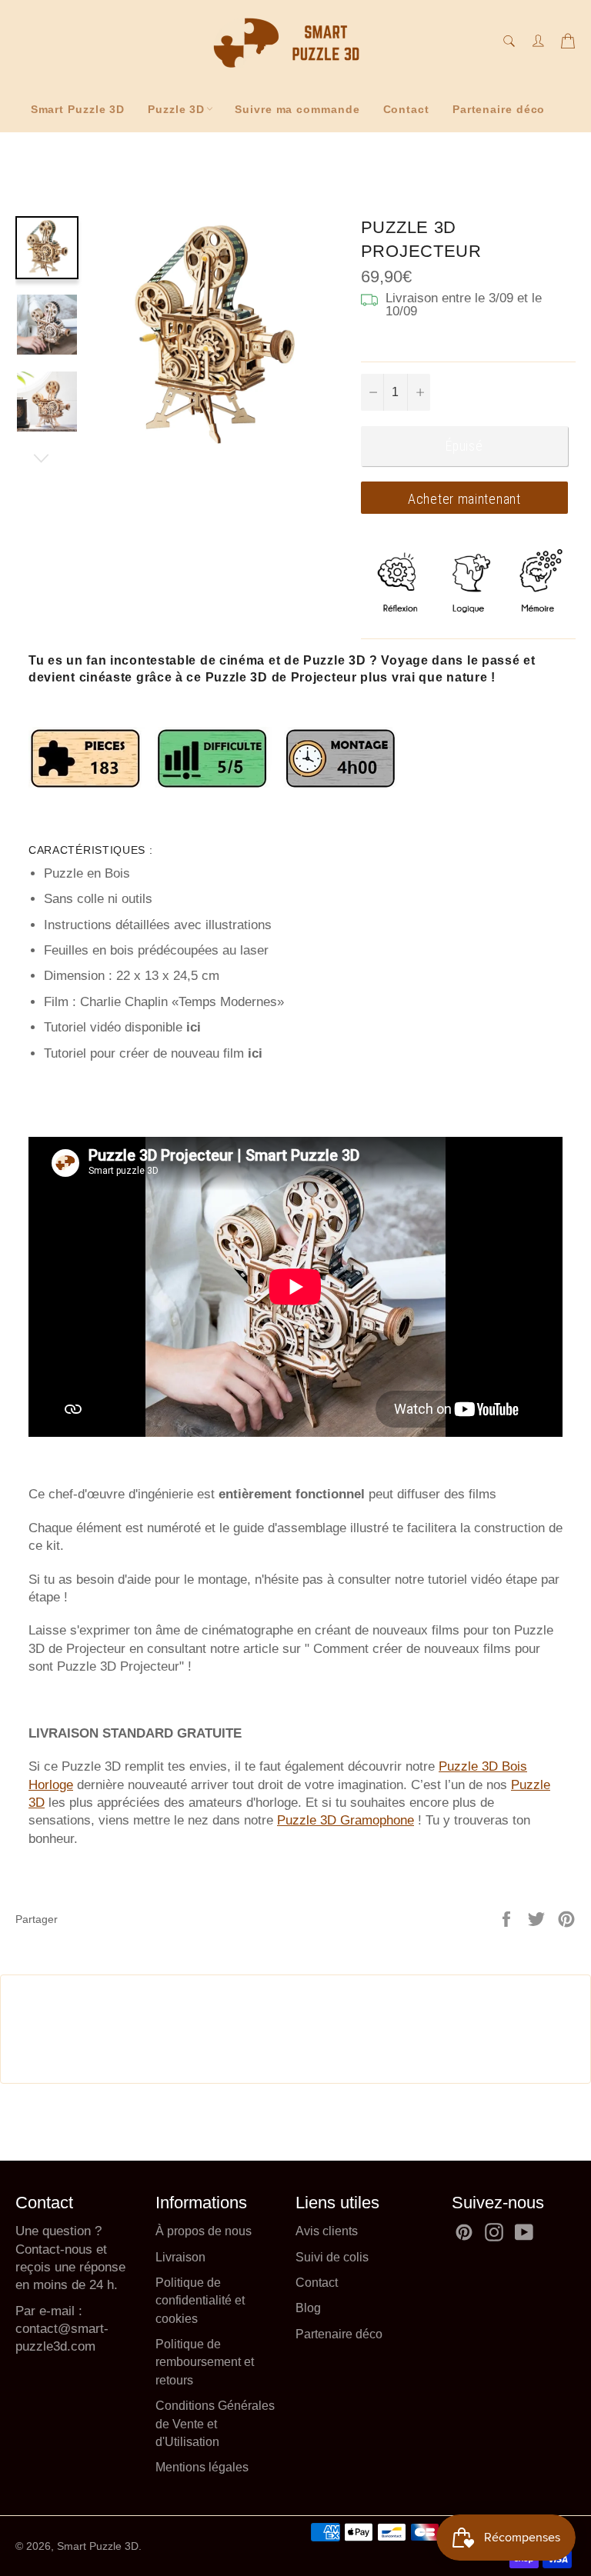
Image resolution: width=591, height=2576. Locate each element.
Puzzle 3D (176, 109)
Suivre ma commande (297, 109)
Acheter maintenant (464, 499)
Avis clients (327, 2231)
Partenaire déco (499, 109)
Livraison (180, 2257)
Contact (406, 109)
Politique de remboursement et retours (205, 2362)
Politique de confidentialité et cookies (200, 2301)
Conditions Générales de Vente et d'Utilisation (215, 2424)
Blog (308, 2308)
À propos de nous (204, 2231)
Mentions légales (202, 2467)
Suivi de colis (332, 2257)
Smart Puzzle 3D (78, 109)
